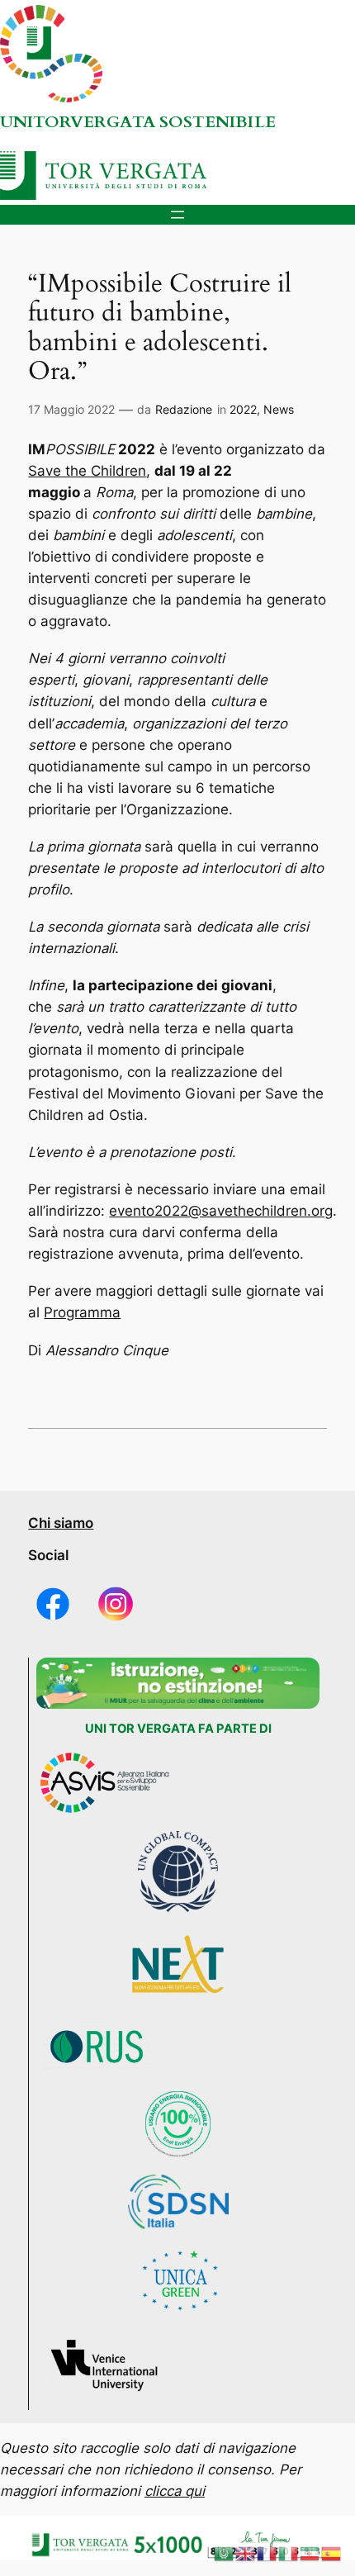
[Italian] (289, 2553)
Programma (82, 1312)
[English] (246, 2553)
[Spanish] (332, 2553)
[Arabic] (225, 2553)
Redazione (184, 409)
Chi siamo (61, 1523)
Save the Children (87, 471)
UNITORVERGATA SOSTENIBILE (138, 122)
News (279, 409)
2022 (243, 409)
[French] (267, 2553)
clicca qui (175, 2491)
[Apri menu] (177, 215)
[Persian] (310, 2553)
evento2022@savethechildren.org (221, 1211)
